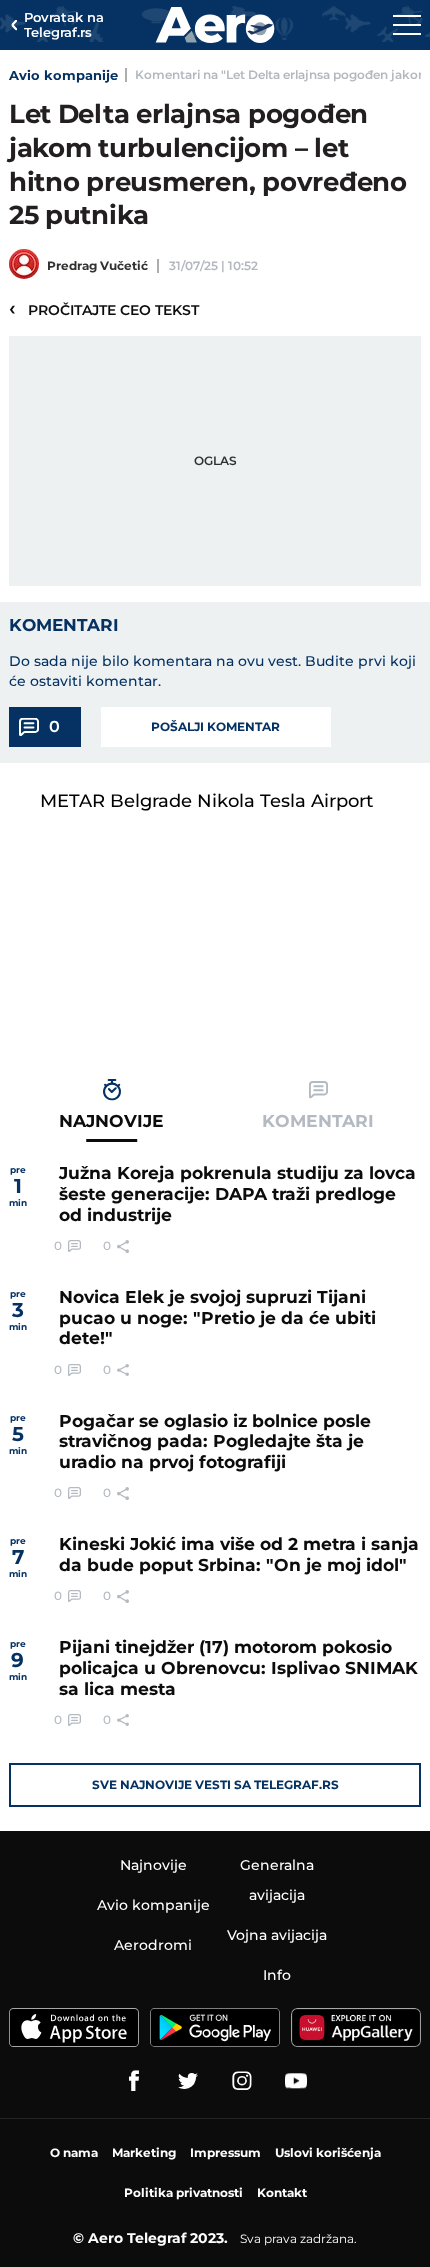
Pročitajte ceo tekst (104, 309)
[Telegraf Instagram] (242, 2081)
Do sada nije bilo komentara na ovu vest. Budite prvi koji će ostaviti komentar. (212, 671)
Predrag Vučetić (97, 265)
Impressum (225, 2152)
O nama (74, 2152)
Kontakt (282, 2192)
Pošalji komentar (215, 726)
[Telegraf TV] (296, 2081)
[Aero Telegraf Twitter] (188, 2081)
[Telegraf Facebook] (134, 2081)
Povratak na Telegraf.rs (64, 25)
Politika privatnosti (183, 2192)
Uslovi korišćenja (328, 2152)
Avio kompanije (63, 75)
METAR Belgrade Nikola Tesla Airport (206, 801)
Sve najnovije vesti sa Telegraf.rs (215, 1784)
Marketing (144, 2152)
